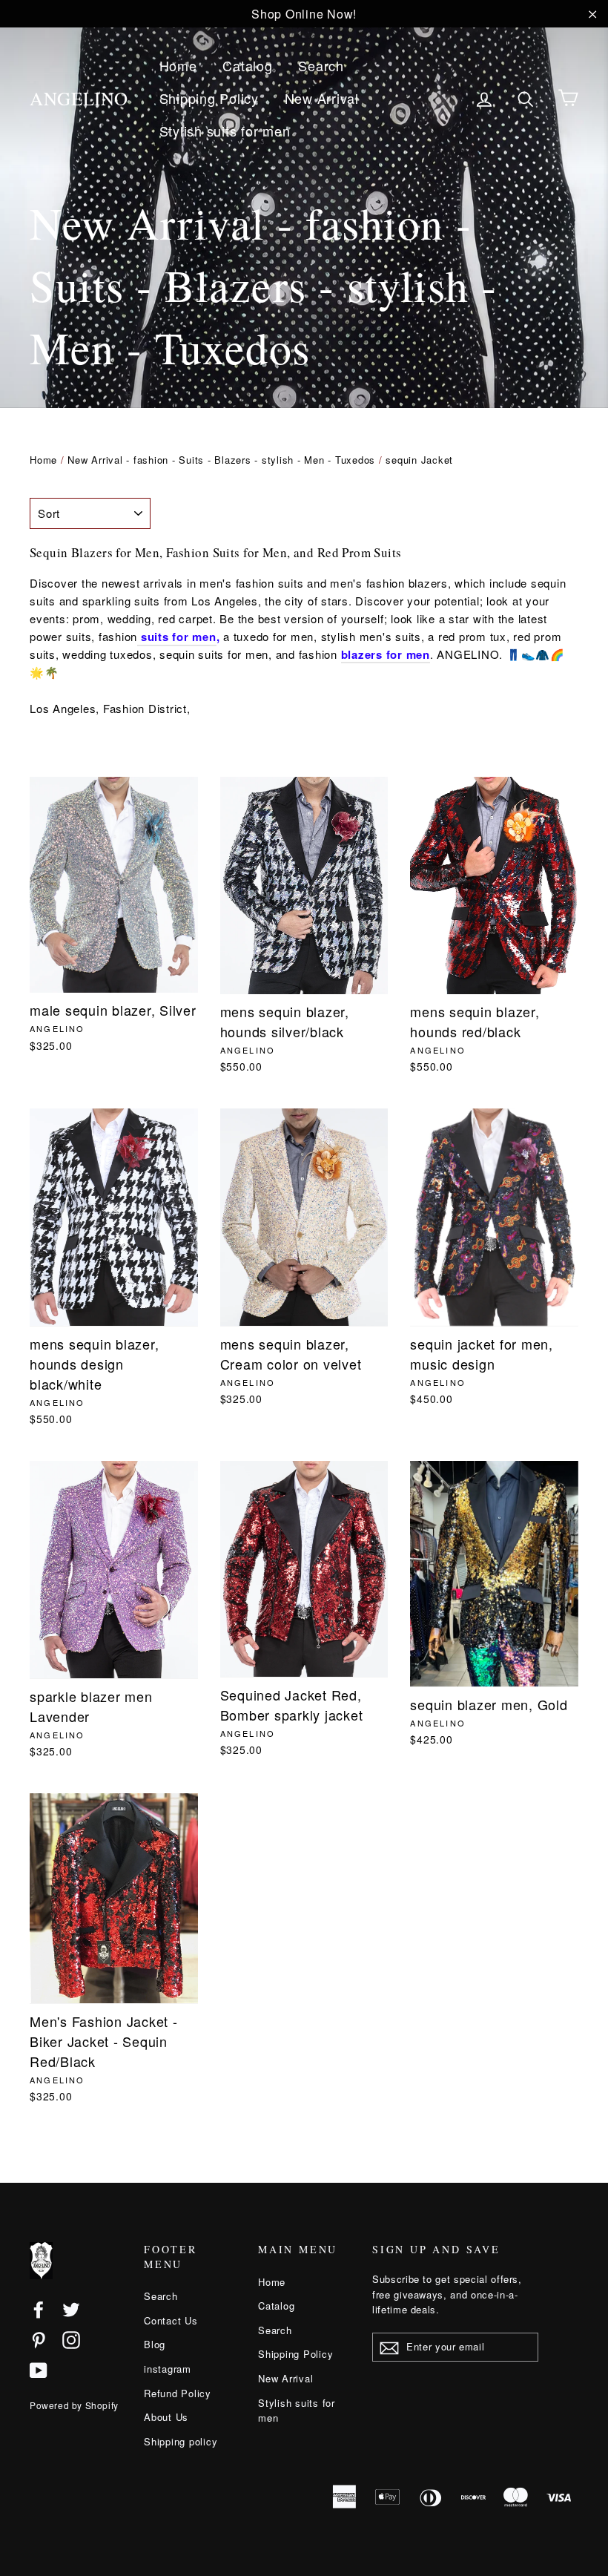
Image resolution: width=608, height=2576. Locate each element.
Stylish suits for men (225, 131)
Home (178, 65)
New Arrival (322, 98)
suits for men (177, 637)
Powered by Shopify (74, 2405)
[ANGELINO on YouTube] (39, 2370)
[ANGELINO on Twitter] (71, 2309)
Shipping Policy (209, 98)
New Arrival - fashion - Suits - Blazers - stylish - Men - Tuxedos (221, 460)
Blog (155, 2344)
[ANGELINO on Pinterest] (39, 2339)
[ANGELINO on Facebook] (39, 2309)
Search (321, 65)
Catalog (247, 65)
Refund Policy (178, 2393)
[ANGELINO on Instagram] (71, 2339)
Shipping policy (181, 2441)
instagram (168, 2369)
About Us (166, 2417)
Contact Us (171, 2320)
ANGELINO (79, 98)
